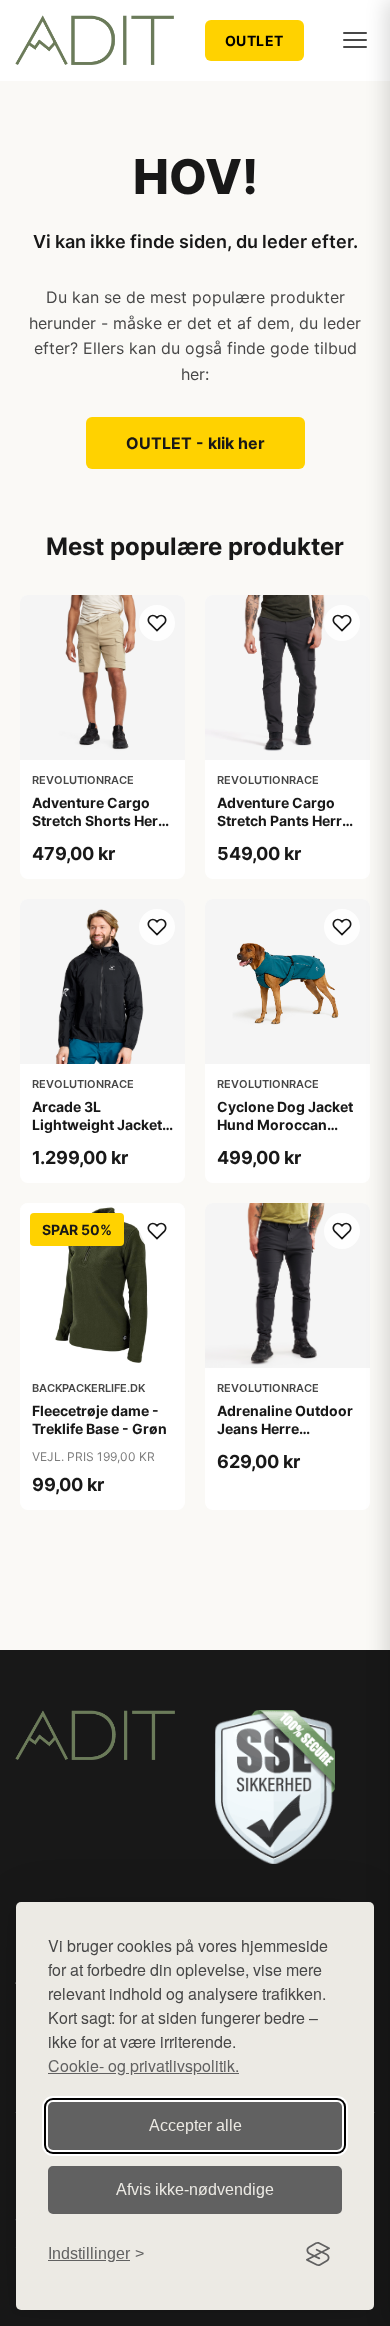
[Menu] (355, 40)
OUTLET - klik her (195, 443)
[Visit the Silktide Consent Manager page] (318, 2254)
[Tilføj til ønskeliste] (157, 623)
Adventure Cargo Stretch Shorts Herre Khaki (102, 820)
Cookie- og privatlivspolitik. (143, 2065)
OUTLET (254, 40)
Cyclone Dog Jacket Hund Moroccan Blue (285, 1124)
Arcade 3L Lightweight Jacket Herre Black (97, 1124)
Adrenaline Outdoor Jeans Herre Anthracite (285, 1428)
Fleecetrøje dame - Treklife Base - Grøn (99, 1419)
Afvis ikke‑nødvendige (195, 2189)
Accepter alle (195, 2125)
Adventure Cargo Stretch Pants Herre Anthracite (283, 820)
